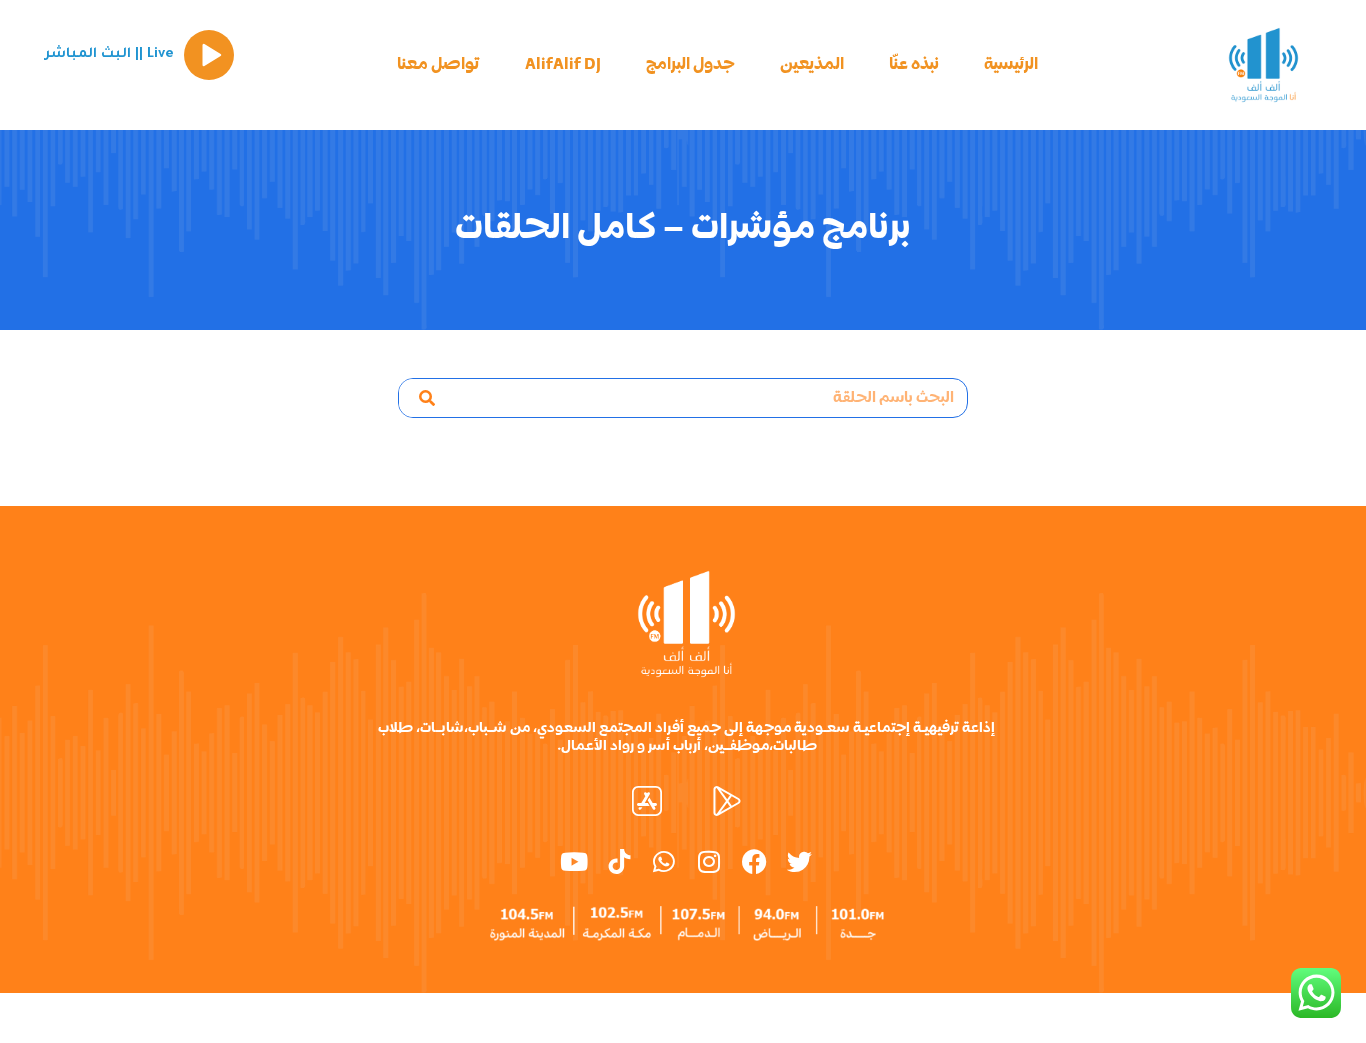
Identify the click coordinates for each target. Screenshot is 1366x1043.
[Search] (427, 398)
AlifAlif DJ (563, 65)
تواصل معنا (438, 65)
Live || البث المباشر (109, 54)
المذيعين (812, 65)
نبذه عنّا (914, 65)
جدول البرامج (690, 65)
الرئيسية (1011, 65)
